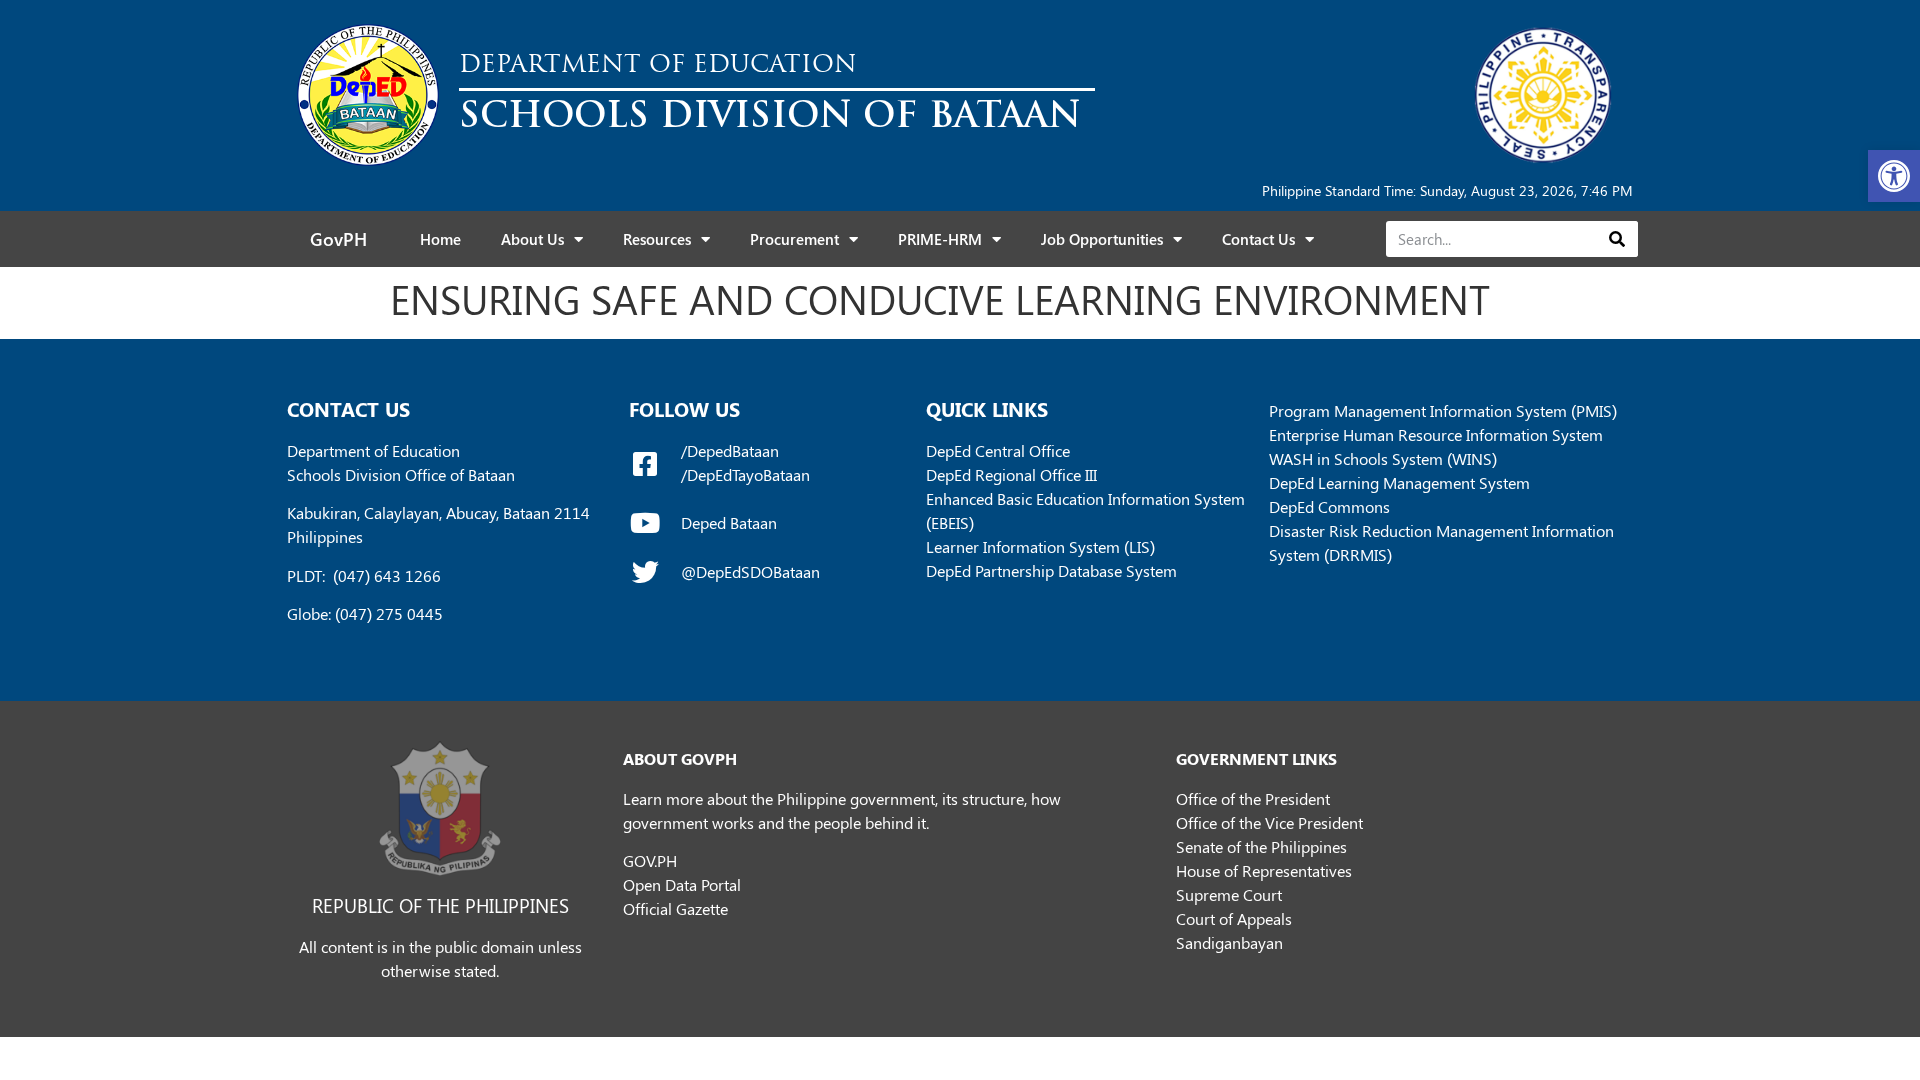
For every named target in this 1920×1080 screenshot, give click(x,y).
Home (440, 239)
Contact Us (1258, 239)
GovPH (338, 239)
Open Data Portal (682, 884)
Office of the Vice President (1269, 822)
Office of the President (1253, 798)
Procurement (794, 239)
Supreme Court (1229, 894)
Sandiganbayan (1229, 942)
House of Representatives (1264, 870)
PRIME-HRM (940, 239)
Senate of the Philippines (1261, 846)
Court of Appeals (1234, 918)
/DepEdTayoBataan (745, 474)
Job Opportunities (1102, 239)
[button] (1894, 176)
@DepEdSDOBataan (750, 571)
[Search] (1616, 239)
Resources (657, 239)
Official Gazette (675, 908)
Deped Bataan (729, 522)
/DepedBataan (730, 450)
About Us (532, 239)
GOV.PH (650, 860)
